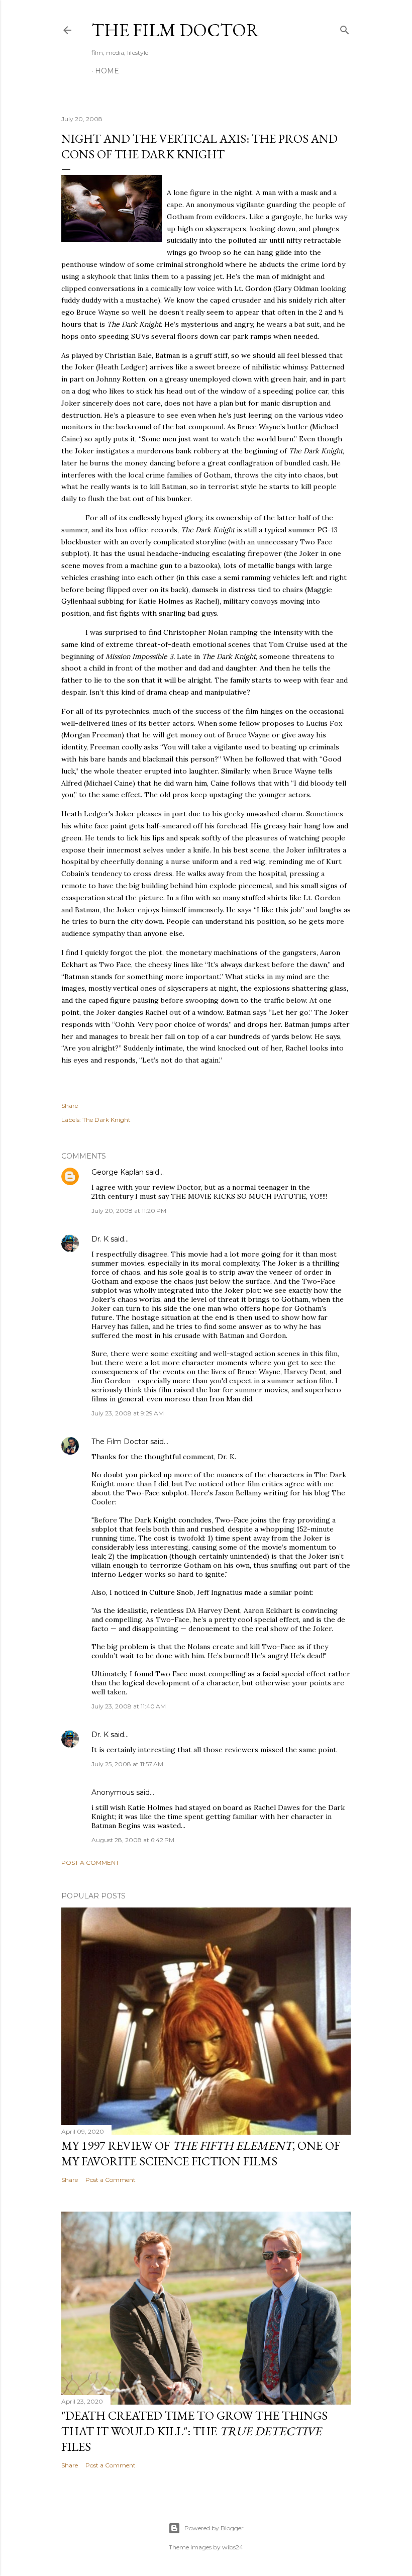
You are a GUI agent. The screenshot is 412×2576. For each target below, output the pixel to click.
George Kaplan (118, 1172)
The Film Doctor (175, 30)
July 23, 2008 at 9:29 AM (128, 1413)
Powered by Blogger (214, 2528)
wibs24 (233, 2547)
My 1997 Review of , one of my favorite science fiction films (201, 2153)
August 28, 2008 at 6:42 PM (133, 1840)
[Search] (345, 28)
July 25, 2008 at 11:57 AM (127, 1764)
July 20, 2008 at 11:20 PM (129, 1211)
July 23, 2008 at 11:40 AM (129, 1706)
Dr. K (100, 1239)
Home (107, 71)
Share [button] (70, 1106)
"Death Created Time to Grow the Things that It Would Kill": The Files (194, 2431)
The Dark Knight (107, 1120)
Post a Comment (90, 1863)
